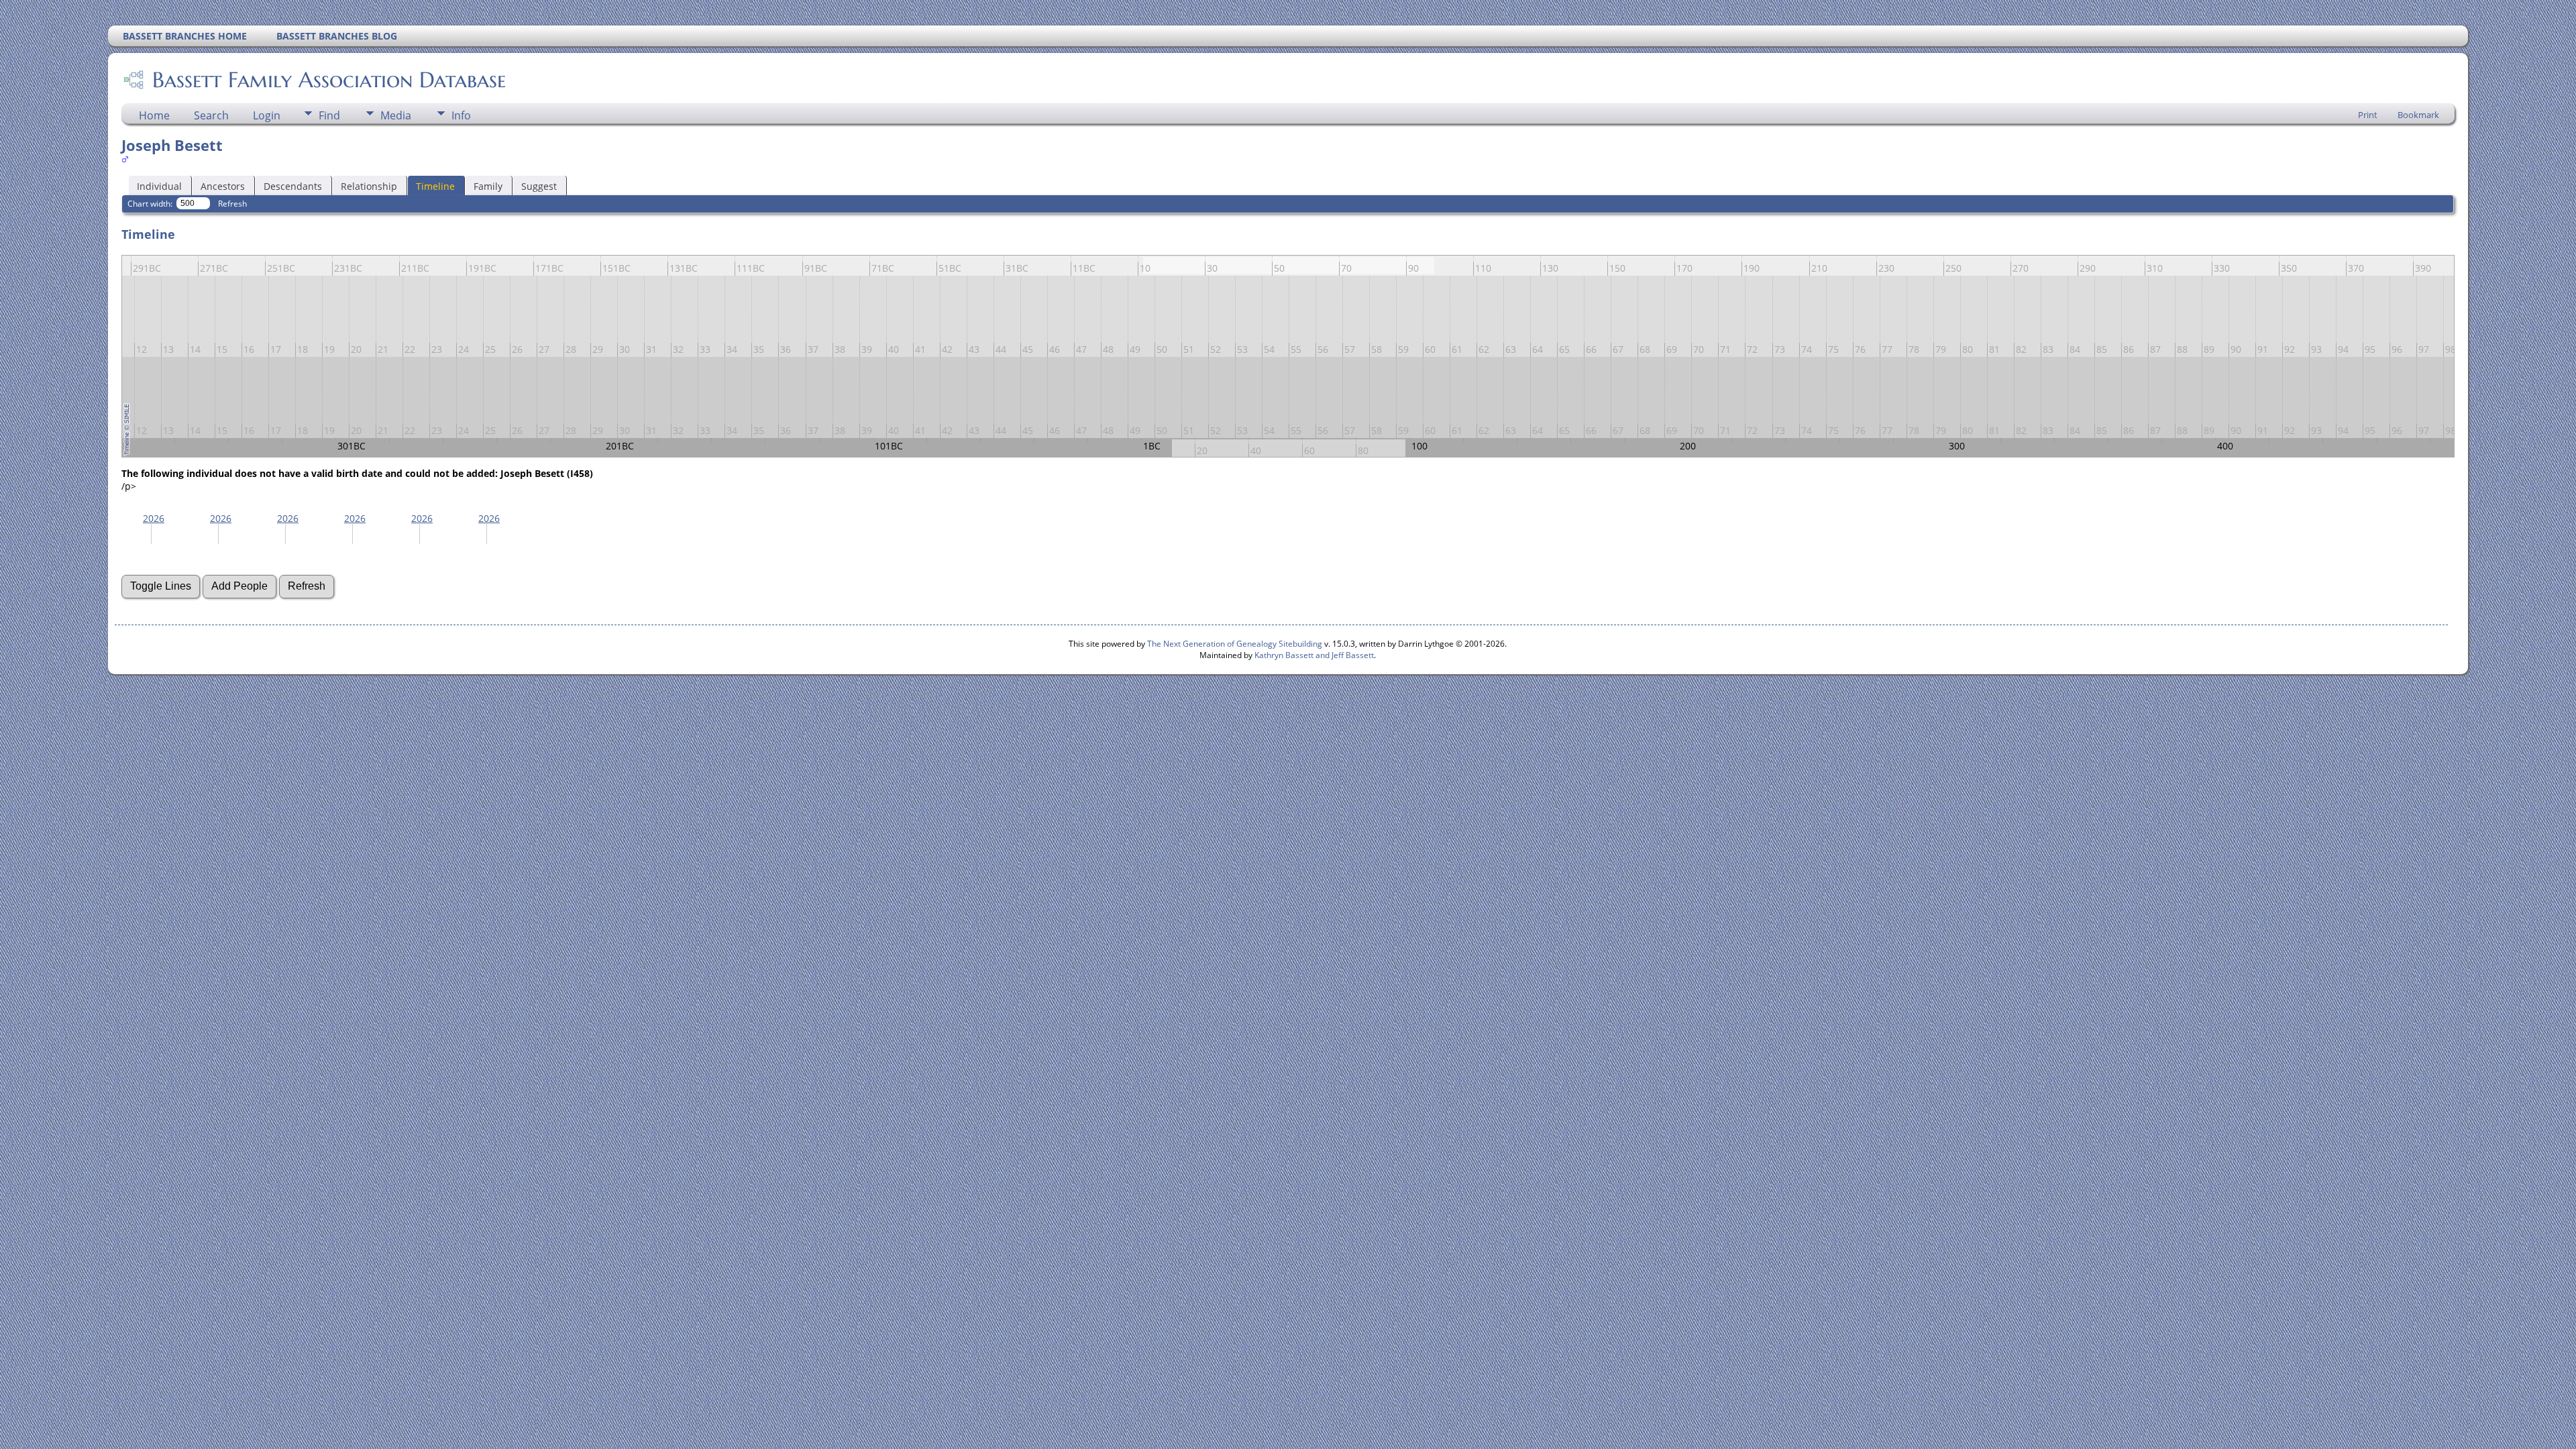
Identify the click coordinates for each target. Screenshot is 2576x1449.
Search (211, 115)
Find (329, 115)
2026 (154, 518)
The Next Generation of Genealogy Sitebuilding (1235, 644)
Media (396, 115)
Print (2368, 115)
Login (267, 115)
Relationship (369, 186)
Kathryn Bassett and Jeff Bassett (1314, 655)
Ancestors (223, 186)
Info (461, 115)
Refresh (232, 204)
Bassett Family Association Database (329, 80)
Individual (159, 186)
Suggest (539, 186)
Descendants (293, 186)
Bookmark (2418, 115)
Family (488, 186)
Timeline (435, 186)
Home (154, 115)
